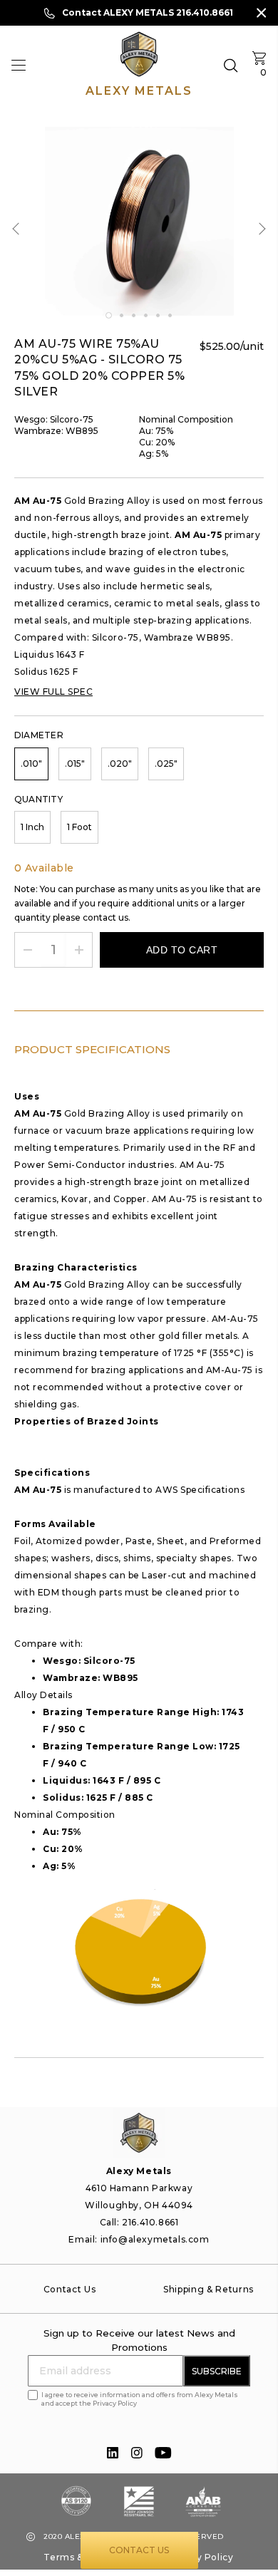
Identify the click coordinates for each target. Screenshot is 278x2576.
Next (260, 228)
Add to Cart (182, 950)
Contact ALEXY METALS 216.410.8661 (148, 12)
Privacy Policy (200, 2557)
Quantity (38, 799)
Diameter (39, 735)
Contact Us (139, 2550)
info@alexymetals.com (155, 2239)
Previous (19, 228)
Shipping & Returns (208, 2289)
